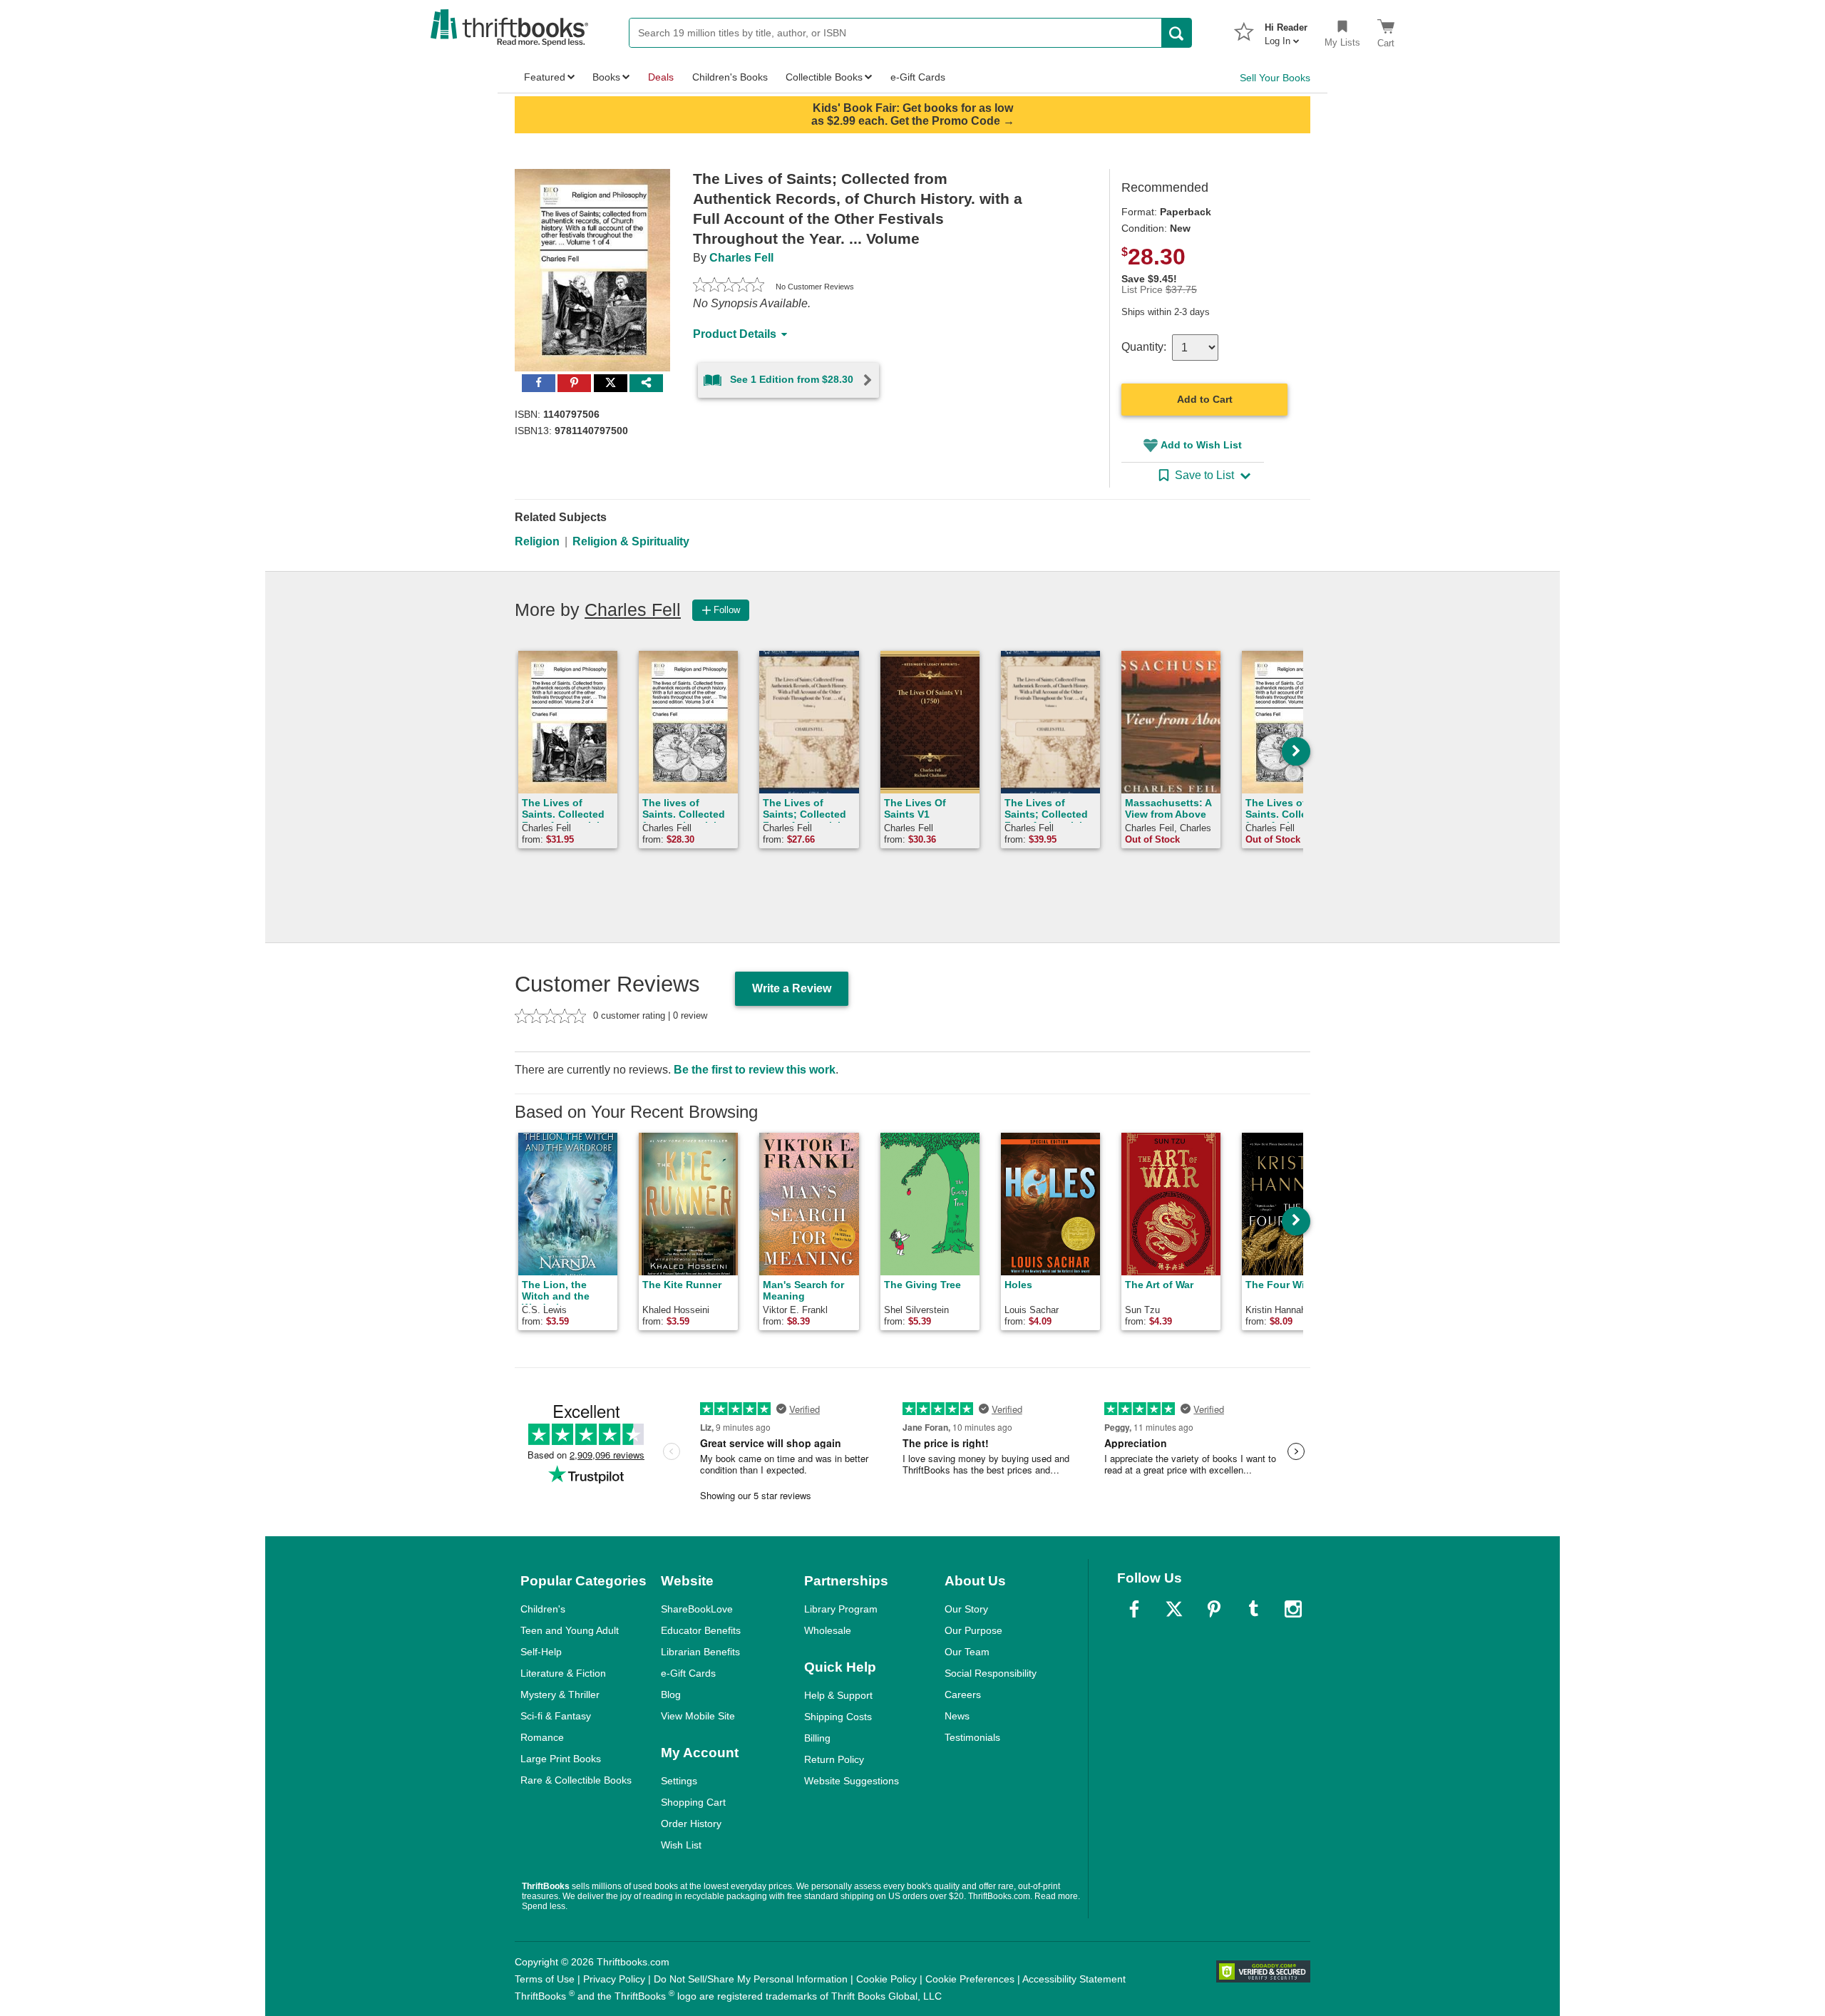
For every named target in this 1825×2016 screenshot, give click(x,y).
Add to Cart (1205, 399)
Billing (817, 1738)
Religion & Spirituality (631, 541)
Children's (543, 1609)
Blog (671, 1694)
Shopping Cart (693, 1802)
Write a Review (792, 988)
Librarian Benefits (700, 1652)
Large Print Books (561, 1759)
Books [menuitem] (606, 77)
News (957, 1716)
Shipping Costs (838, 1717)
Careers (963, 1694)
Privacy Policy (614, 1979)
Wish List (681, 1845)
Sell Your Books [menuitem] (1275, 78)
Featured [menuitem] (545, 77)
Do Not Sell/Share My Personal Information (751, 1979)
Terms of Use (545, 1979)
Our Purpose (973, 1630)
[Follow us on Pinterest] (1214, 1609)
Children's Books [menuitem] (730, 77)
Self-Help (541, 1652)
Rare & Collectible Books (576, 1780)
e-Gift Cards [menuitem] (918, 77)
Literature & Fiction (563, 1673)
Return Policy (834, 1759)
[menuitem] (1286, 30)
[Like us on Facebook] (1134, 1609)
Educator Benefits (701, 1630)
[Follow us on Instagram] (1293, 1609)
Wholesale (828, 1630)
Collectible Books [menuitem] (824, 77)
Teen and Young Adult (570, 1630)
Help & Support (838, 1695)
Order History (691, 1824)
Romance (542, 1737)
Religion (537, 541)
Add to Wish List (1201, 445)
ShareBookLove (697, 1609)
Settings (679, 1781)
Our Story (966, 1609)
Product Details (735, 334)
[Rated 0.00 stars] (729, 287)
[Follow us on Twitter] (1174, 1609)
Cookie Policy (886, 1979)
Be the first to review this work (755, 1070)
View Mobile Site (698, 1716)
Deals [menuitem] (661, 77)
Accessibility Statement (1074, 1979)
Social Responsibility (991, 1673)
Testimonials (972, 1737)
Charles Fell (741, 258)
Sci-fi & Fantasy (556, 1716)
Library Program (841, 1609)
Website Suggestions (852, 1781)
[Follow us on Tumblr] (1253, 1609)
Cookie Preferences (970, 1979)
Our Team (967, 1652)
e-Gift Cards (688, 1673)
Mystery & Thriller (560, 1694)
